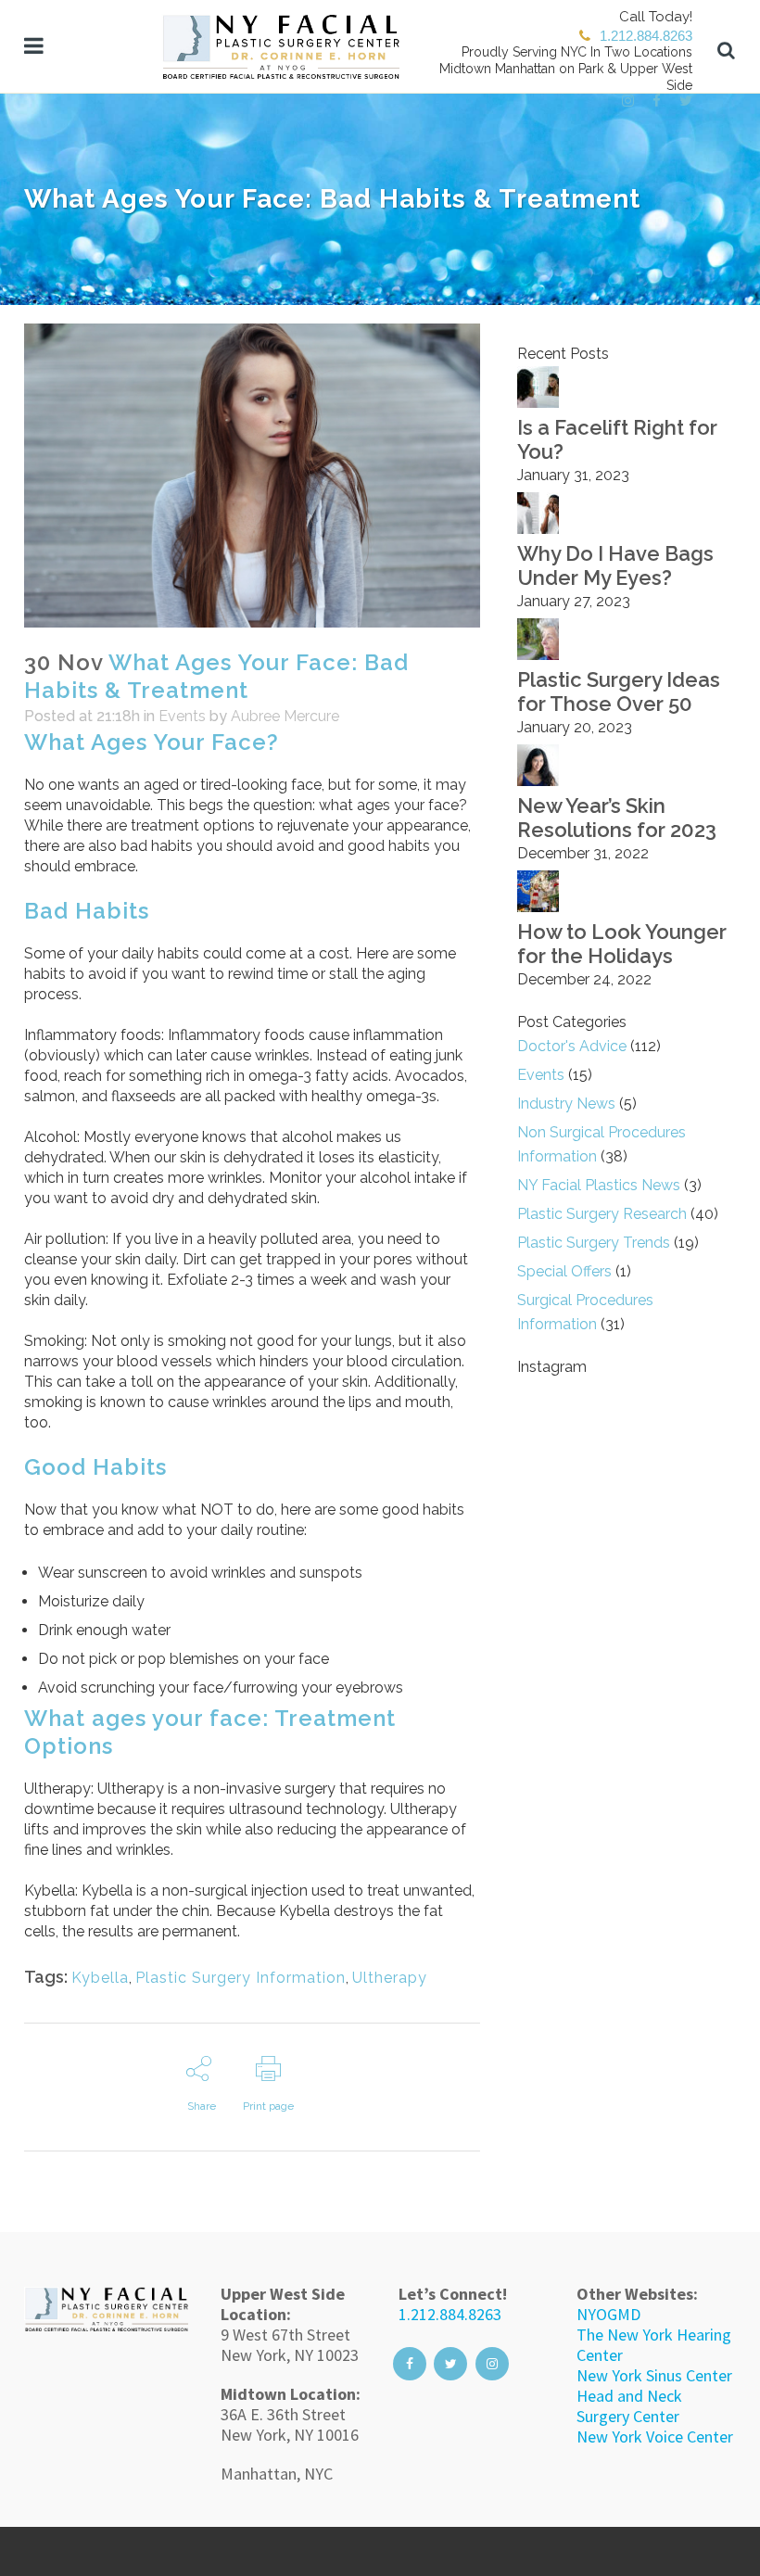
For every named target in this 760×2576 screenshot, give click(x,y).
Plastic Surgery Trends (594, 1243)
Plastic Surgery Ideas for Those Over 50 (619, 692)
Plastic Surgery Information (241, 1978)
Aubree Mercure (285, 716)
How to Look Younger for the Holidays (622, 944)
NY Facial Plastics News (599, 1185)
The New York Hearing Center (654, 2345)
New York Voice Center (655, 2436)
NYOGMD (608, 2314)
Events (182, 716)
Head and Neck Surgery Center (629, 2406)
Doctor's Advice (572, 1046)
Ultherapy (390, 1978)
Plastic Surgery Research (602, 1214)
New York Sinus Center (654, 2375)
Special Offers (564, 1271)
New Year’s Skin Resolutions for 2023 (617, 818)
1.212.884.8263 (450, 2314)
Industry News (566, 1104)
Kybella (100, 1978)
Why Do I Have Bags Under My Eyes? (615, 565)
